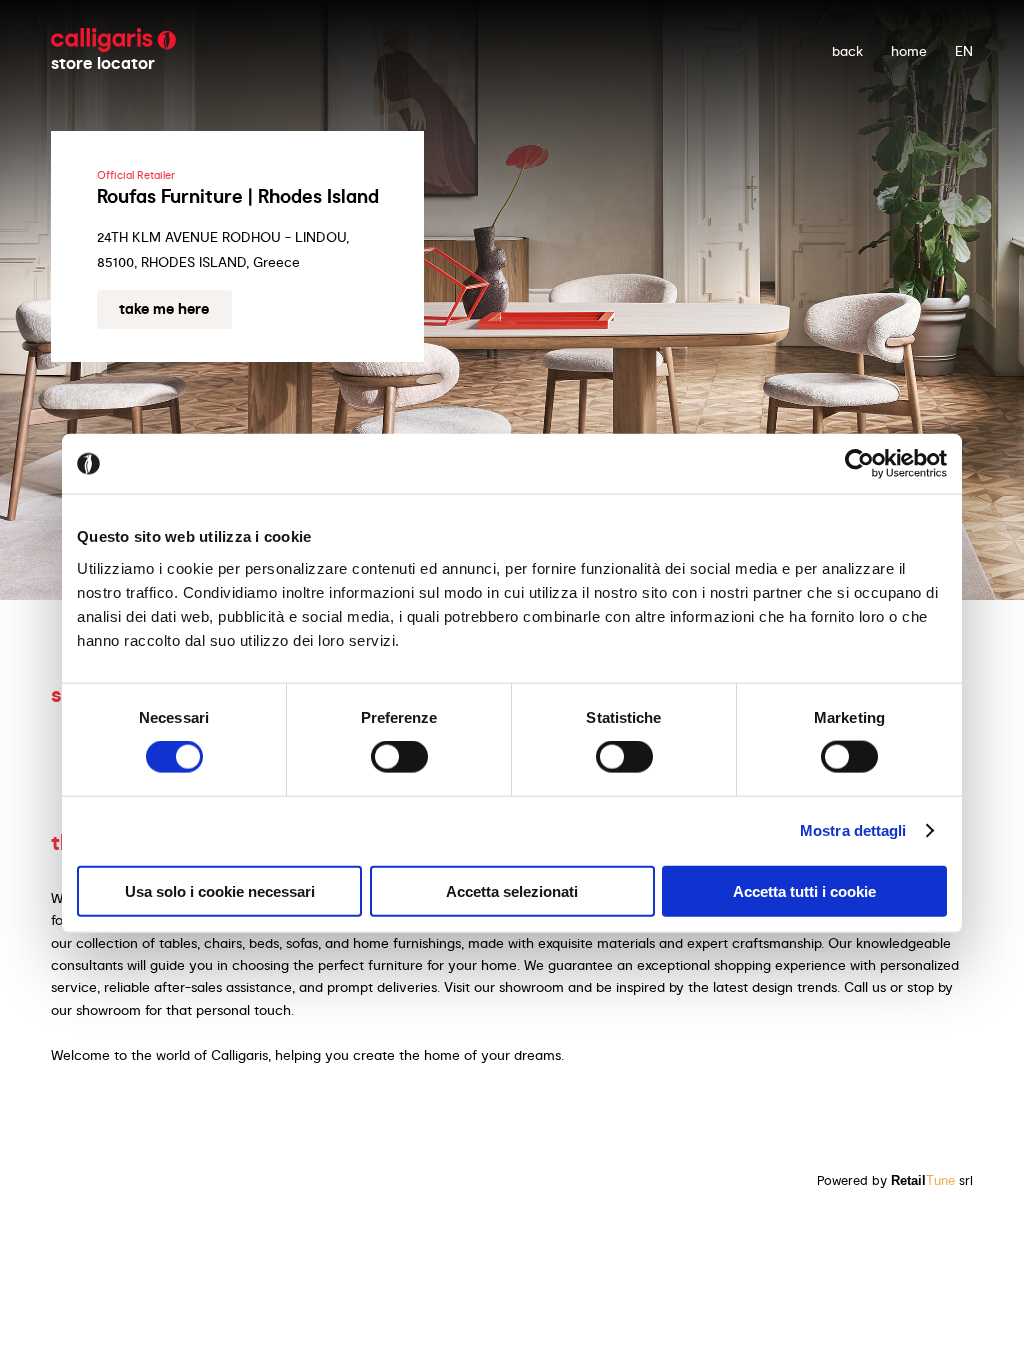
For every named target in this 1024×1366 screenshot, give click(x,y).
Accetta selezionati (512, 890)
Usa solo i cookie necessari (220, 890)
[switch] (399, 757)
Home (909, 51)
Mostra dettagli (853, 830)
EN (964, 51)
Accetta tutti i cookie (804, 890)
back (847, 51)
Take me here (164, 309)
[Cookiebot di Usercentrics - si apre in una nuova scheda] (859, 464)
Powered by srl (895, 1180)
